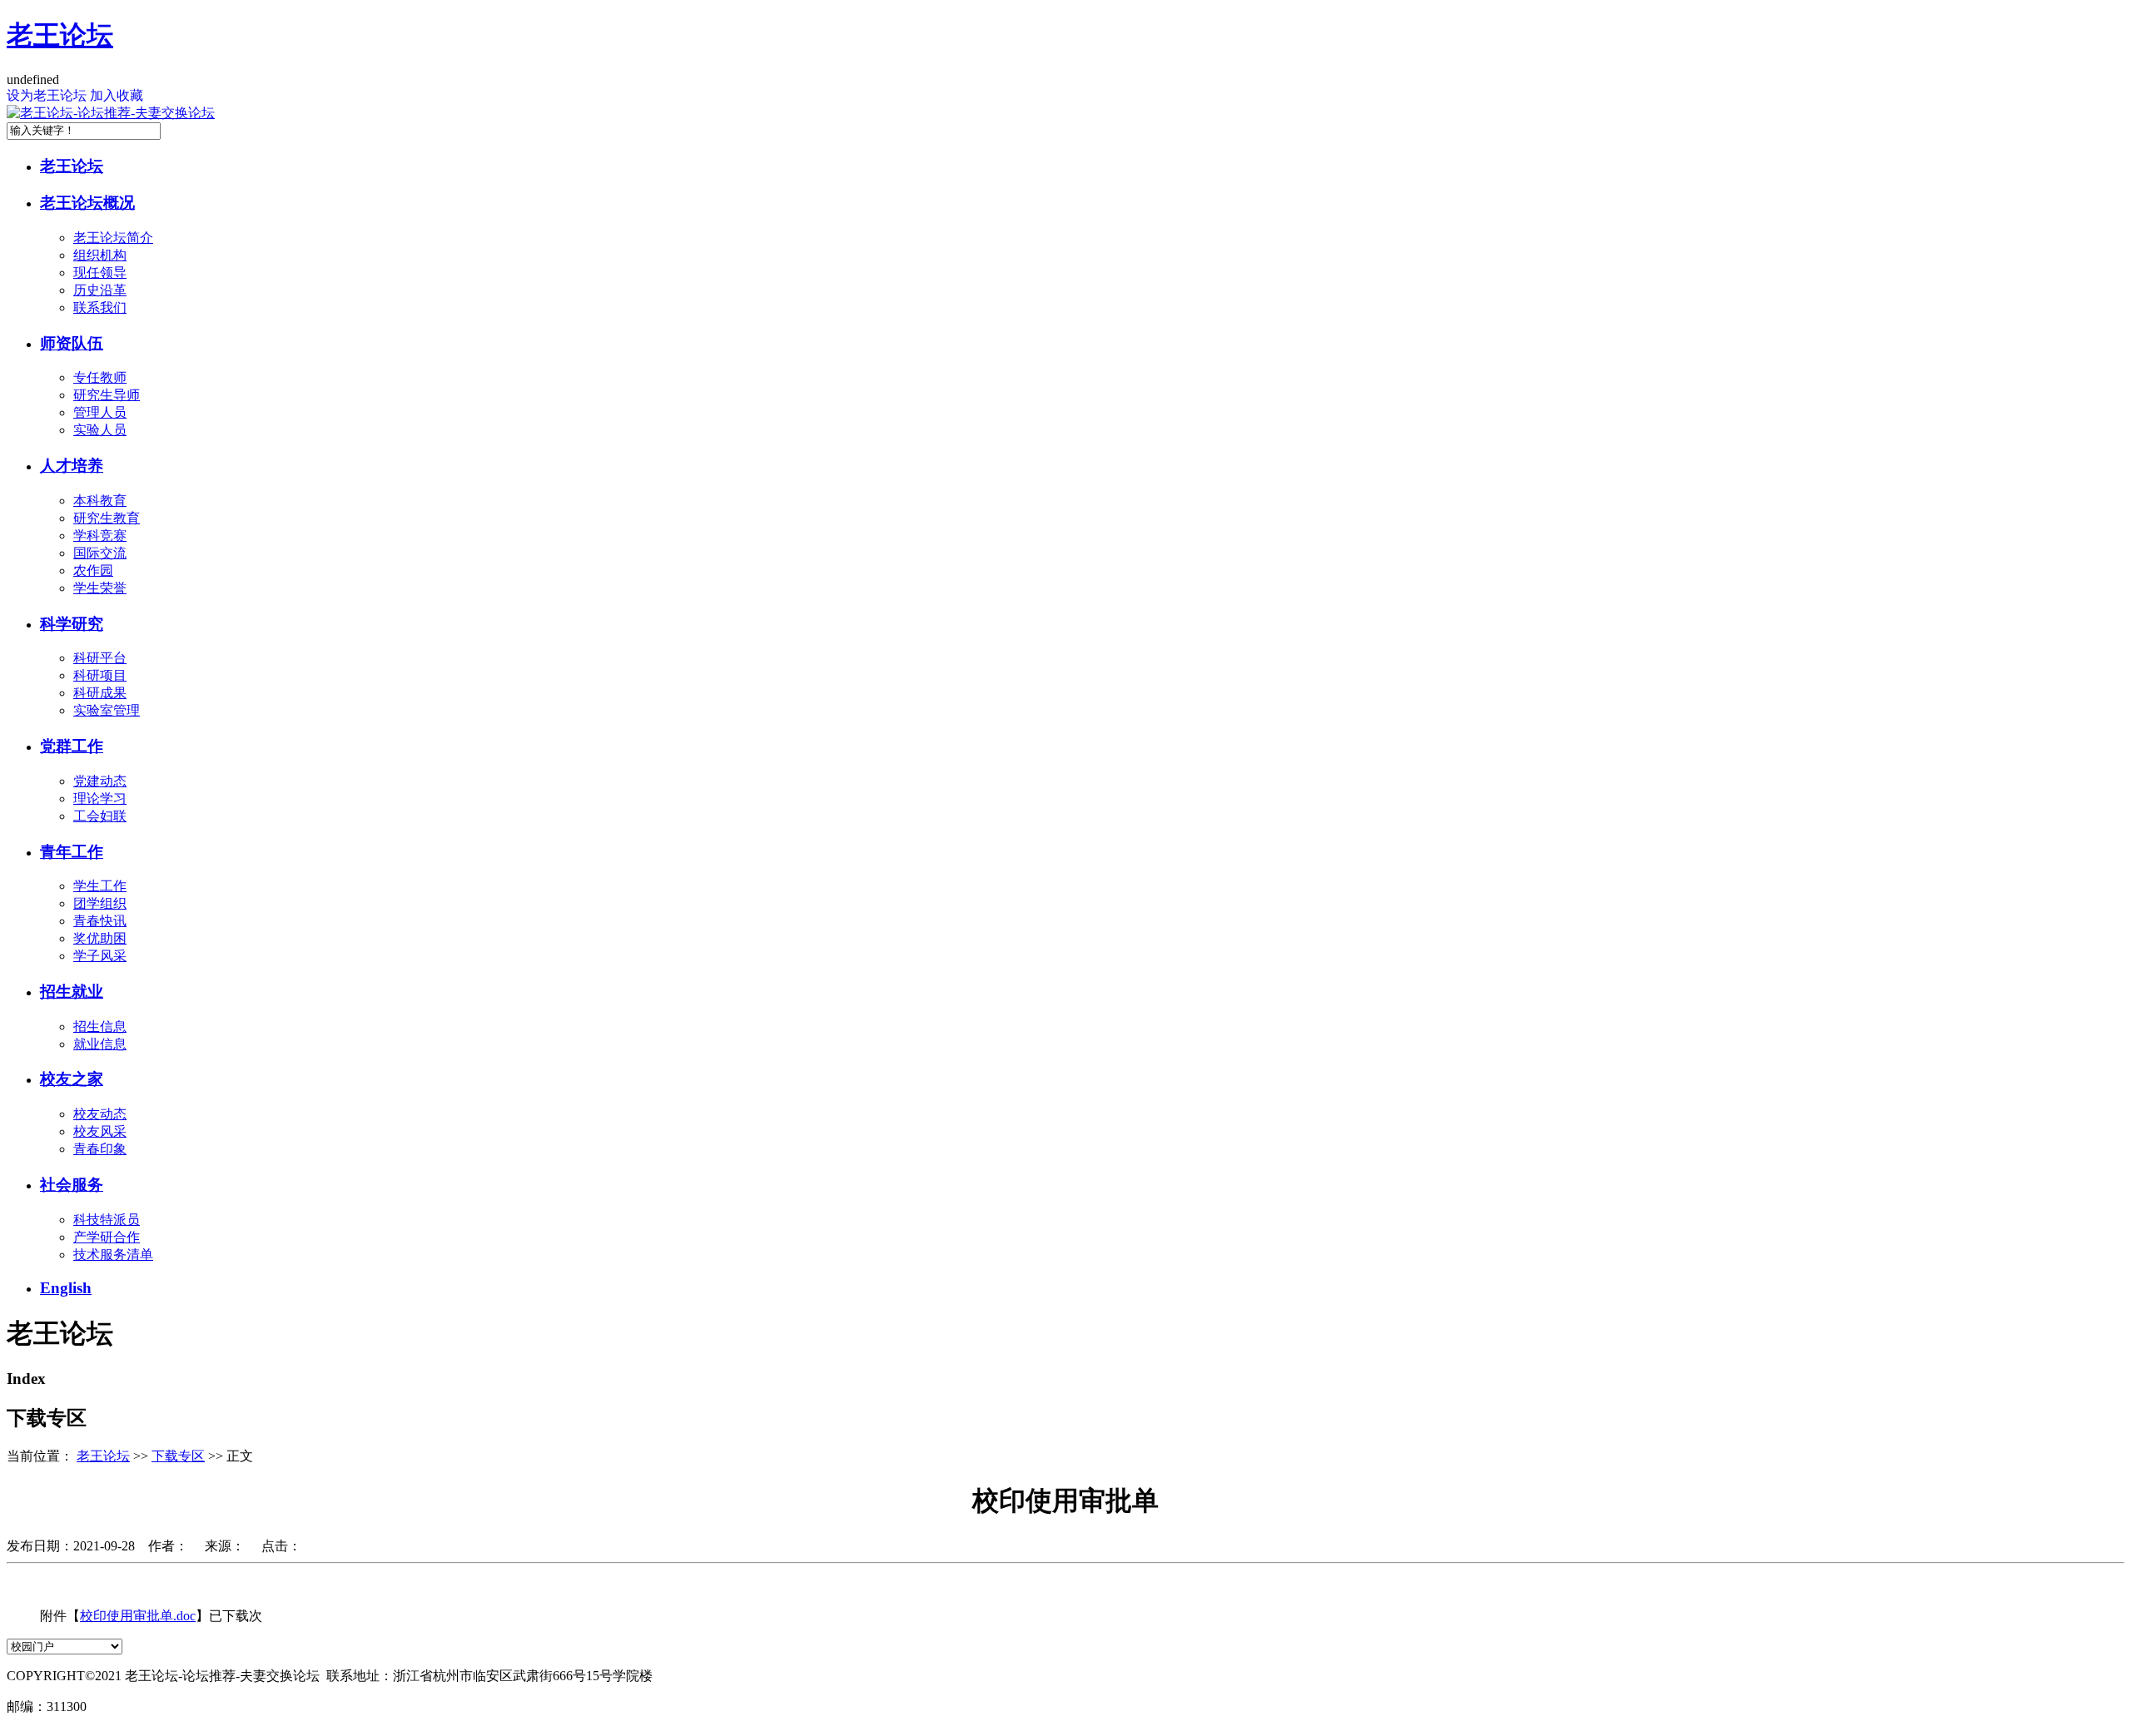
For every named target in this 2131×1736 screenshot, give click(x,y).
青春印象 (100, 1149)
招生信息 (100, 1027)
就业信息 (100, 1044)
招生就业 (72, 992)
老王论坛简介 (113, 238)
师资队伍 (72, 343)
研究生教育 (107, 518)
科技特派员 (107, 1220)
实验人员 (100, 430)
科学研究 (72, 624)
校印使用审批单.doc (138, 1616)
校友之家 (72, 1079)
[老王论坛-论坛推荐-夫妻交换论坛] (111, 113)
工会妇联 (100, 816)
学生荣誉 (100, 588)
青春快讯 (100, 921)
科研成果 (100, 693)
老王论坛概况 (87, 203)
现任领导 (100, 273)
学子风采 (100, 956)
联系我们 (100, 308)
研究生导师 (107, 395)
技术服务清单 (113, 1255)
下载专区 (178, 1456)
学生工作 (100, 886)
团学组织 (100, 903)
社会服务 (72, 1185)
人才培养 (72, 466)
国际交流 (100, 553)
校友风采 (100, 1131)
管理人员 (100, 412)
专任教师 (100, 377)
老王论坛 (60, 35)
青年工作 (72, 852)
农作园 (93, 570)
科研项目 (100, 675)
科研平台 (100, 658)
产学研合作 (107, 1237)
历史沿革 (100, 290)
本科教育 (100, 501)
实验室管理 (107, 710)
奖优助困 (100, 938)
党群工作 (72, 746)
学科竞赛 (100, 536)
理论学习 (100, 799)
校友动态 (100, 1114)
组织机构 (100, 255)
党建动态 (100, 781)
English (66, 1288)
